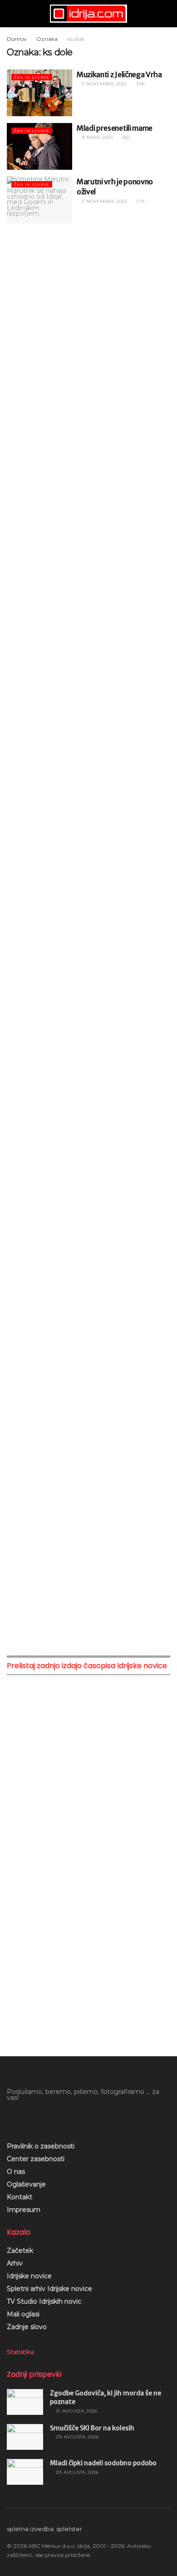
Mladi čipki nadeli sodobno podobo (103, 2463)
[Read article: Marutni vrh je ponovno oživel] (39, 200)
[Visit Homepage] (88, 14)
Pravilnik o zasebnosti (41, 2146)
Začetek (20, 2251)
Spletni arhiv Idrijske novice (49, 2289)
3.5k (140, 84)
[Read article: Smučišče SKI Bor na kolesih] (25, 2437)
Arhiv (15, 2263)
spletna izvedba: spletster (44, 2529)
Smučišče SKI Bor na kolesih (92, 2428)
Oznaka (47, 39)
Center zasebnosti (36, 2159)
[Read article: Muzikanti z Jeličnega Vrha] (39, 93)
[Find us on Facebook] (10, 2118)
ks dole (76, 39)
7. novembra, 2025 (103, 84)
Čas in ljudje (32, 77)
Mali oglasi (23, 2314)
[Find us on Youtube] (25, 2118)
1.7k (140, 201)
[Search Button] (166, 14)
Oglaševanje (26, 2184)
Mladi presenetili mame (115, 128)
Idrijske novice (29, 2276)
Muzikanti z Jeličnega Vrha (119, 74)
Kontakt (20, 2197)
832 (126, 137)
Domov (17, 39)
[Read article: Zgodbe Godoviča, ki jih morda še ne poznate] (25, 2402)
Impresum (24, 2210)
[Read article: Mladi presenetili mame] (39, 146)
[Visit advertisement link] (88, 321)
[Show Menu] (11, 14)
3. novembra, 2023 (103, 201)
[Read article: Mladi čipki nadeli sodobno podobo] (25, 2472)
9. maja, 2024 (97, 137)
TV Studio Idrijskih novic (44, 2301)
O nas (16, 2172)
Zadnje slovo (27, 2327)
